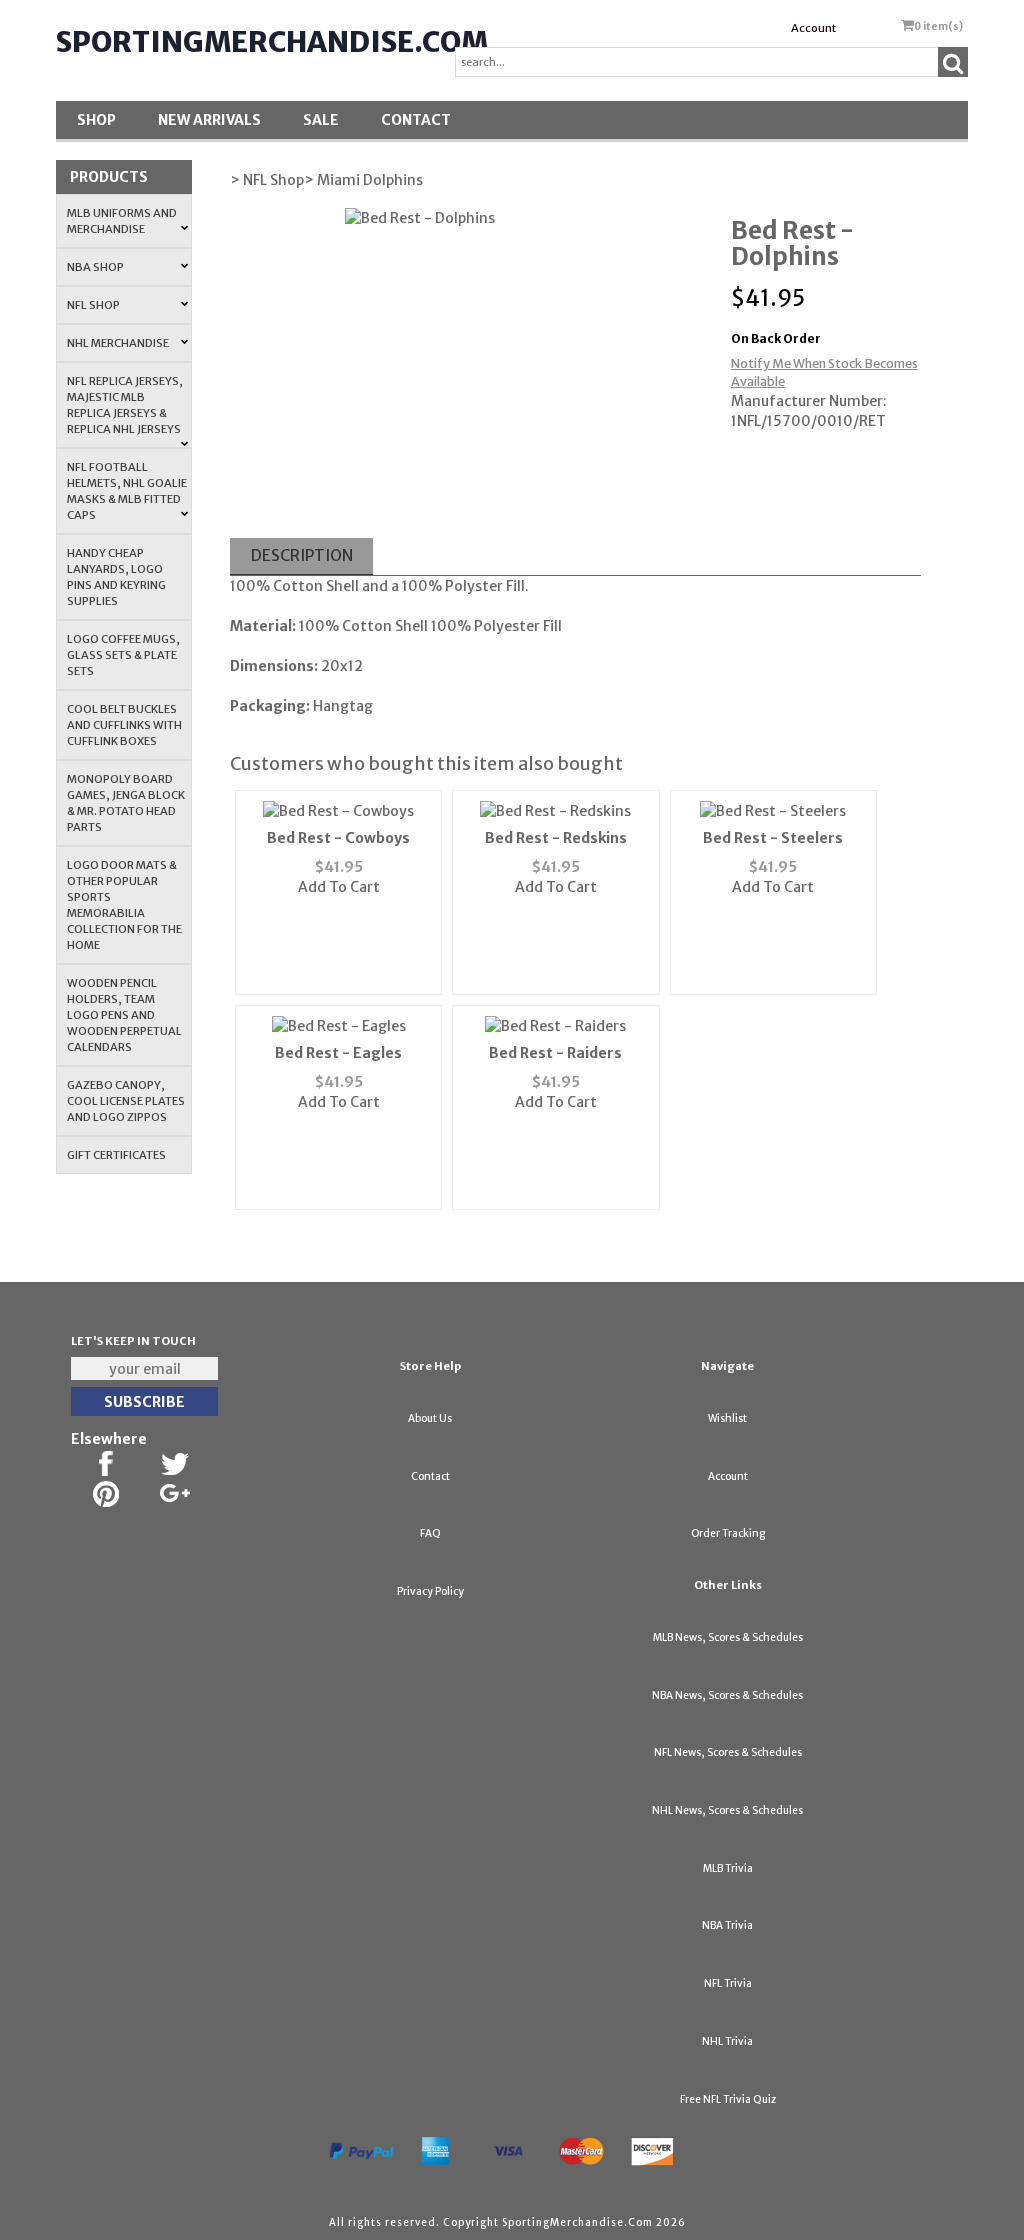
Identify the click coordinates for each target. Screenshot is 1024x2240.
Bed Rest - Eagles (338, 1053)
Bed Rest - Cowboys (338, 838)
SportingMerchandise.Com (272, 42)
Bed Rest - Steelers (773, 838)
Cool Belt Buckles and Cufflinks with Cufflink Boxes (124, 725)
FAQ (430, 1533)
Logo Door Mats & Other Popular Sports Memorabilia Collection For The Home (124, 905)
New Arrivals (209, 120)
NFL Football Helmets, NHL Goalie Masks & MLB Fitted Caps (127, 491)
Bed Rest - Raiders (555, 1053)
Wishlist (727, 1418)
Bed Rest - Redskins (556, 838)
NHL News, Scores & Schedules (727, 1810)
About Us (430, 1418)
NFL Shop (93, 305)
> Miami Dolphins (363, 180)
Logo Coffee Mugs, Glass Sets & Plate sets (123, 655)
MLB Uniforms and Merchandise (122, 221)
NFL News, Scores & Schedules (728, 1752)
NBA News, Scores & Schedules (727, 1695)
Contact (416, 120)
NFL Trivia (728, 1983)
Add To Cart (339, 887)
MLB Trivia (728, 1868)
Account (813, 28)
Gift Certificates (116, 1155)
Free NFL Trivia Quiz (728, 2099)
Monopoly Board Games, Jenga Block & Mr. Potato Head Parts (126, 803)
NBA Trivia (727, 1925)
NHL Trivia (727, 2041)
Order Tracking (728, 1533)
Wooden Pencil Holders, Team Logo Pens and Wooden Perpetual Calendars (124, 1015)
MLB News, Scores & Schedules (728, 1637)
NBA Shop (95, 267)
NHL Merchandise (118, 343)
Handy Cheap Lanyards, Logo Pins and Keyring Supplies (116, 577)
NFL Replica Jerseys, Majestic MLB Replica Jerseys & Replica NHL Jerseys (125, 405)
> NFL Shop (267, 180)
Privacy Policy (430, 1591)
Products (109, 177)
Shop (96, 120)
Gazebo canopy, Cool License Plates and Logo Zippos (126, 1101)
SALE (321, 120)
